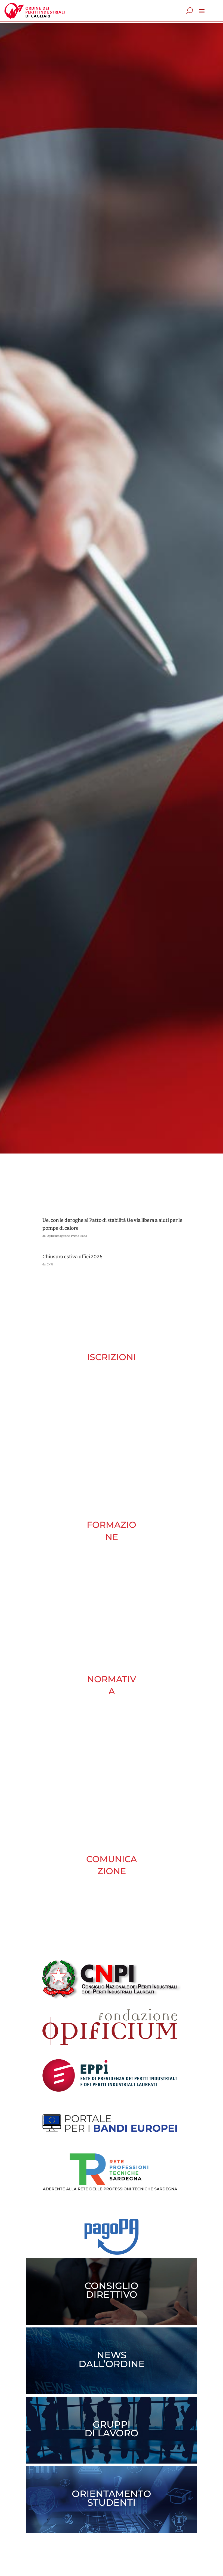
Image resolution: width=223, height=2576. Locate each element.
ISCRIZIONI (112, 1357)
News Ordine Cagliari (64, 1186)
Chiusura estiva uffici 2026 (72, 1257)
